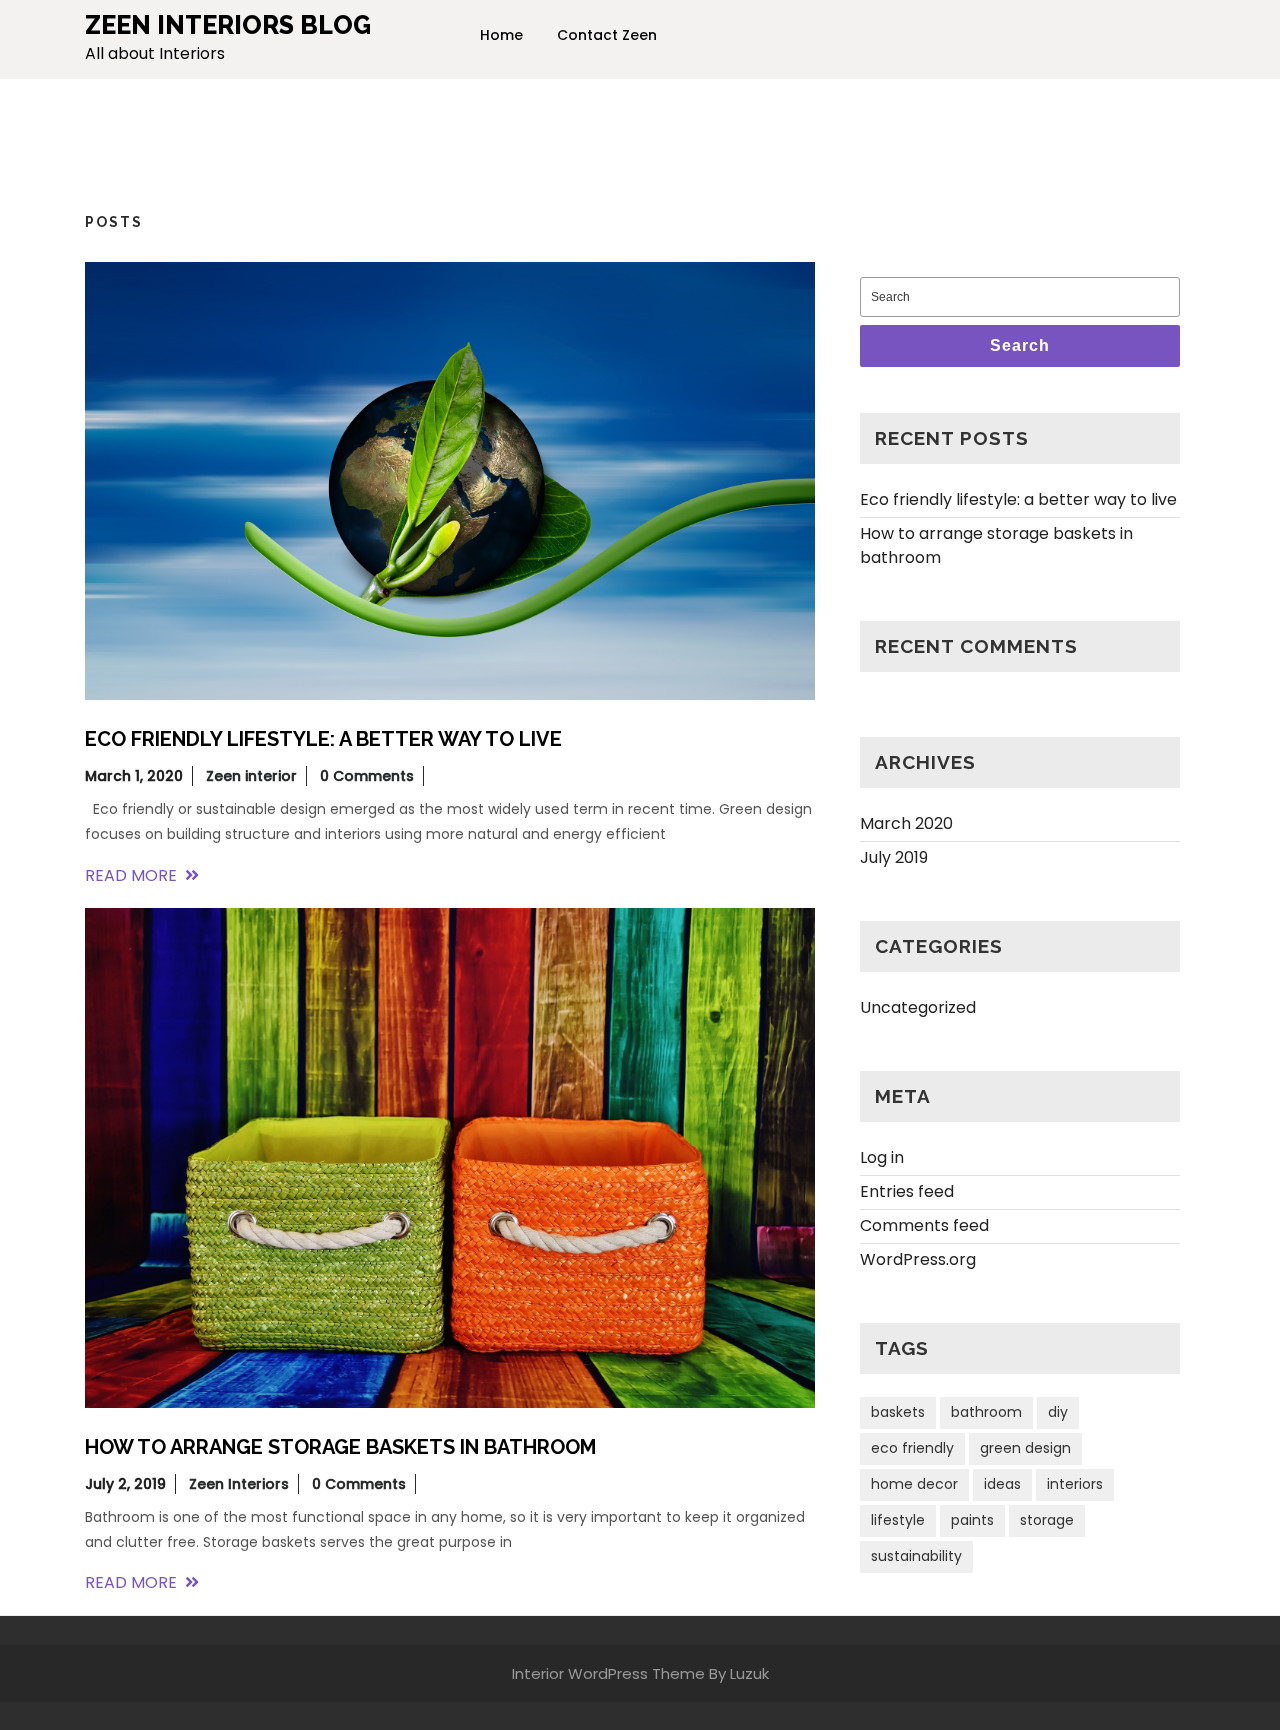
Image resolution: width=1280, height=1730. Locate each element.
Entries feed (907, 1191)
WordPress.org (918, 1259)
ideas (1002, 1484)
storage (1047, 1520)
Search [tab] (1020, 345)
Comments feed (924, 1225)
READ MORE (142, 875)
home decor (914, 1484)
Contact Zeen (607, 35)
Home (501, 35)
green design (1025, 1448)
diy (1058, 1412)
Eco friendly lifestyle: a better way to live (1018, 499)
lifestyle (898, 1520)
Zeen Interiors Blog (228, 25)
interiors (1075, 1484)
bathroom (986, 1412)
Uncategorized (918, 1007)
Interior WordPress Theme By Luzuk (640, 1673)
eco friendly (912, 1448)
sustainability (916, 1556)
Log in (882, 1157)
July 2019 (894, 857)
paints (972, 1520)
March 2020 (906, 823)
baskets (898, 1412)
